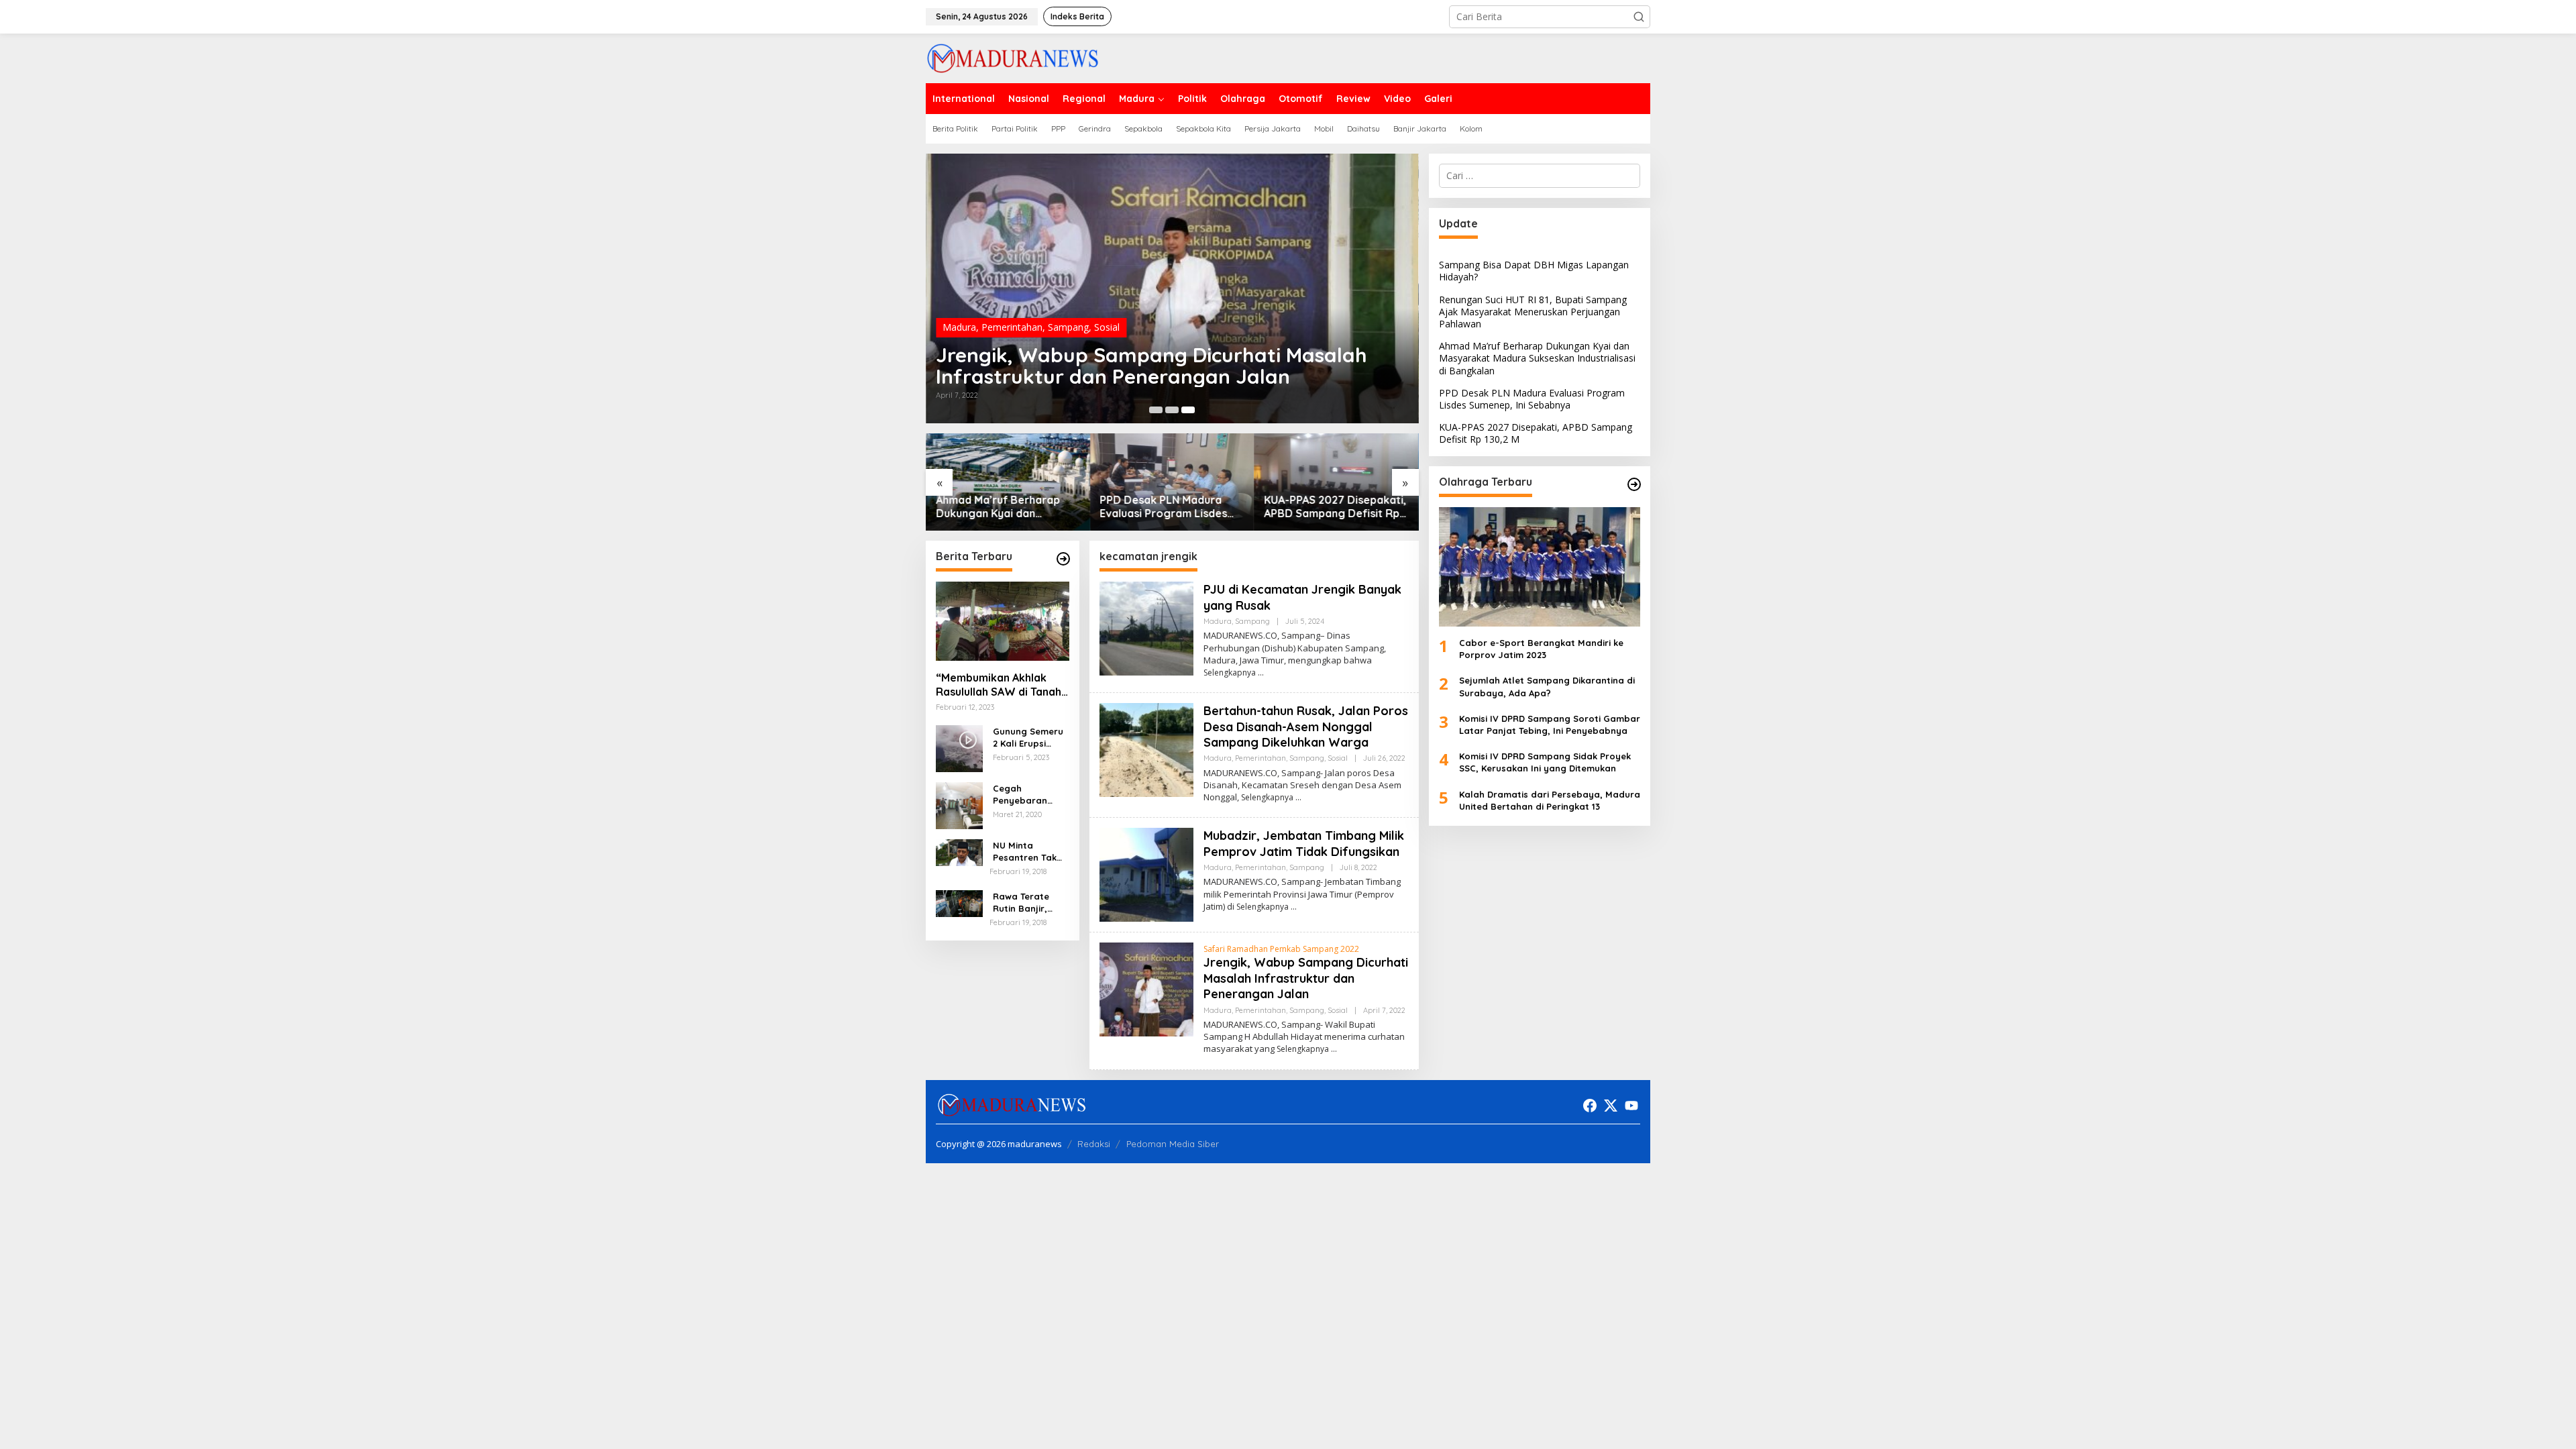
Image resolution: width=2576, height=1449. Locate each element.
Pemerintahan (1012, 327)
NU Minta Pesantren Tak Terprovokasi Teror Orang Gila (1030, 852)
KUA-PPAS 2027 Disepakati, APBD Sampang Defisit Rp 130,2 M (1336, 507)
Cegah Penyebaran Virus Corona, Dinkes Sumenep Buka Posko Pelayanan (1029, 795)
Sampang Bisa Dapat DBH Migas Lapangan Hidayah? (1534, 271)
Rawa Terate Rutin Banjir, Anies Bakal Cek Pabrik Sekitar (1028, 903)
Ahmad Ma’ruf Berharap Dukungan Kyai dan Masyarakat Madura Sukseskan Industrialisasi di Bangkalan (1006, 507)
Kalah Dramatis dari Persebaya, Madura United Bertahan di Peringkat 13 (1550, 800)
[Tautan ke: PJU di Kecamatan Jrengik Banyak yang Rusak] (1146, 628)
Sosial (1107, 327)
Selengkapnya (1230, 673)
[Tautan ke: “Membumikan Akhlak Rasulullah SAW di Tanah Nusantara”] (1003, 621)
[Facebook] (1590, 1106)
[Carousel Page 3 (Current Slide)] (1188, 410)
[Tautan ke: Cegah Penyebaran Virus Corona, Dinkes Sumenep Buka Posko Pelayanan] (959, 805)
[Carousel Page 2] (1172, 410)
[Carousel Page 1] (1156, 410)
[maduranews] (1013, 57)
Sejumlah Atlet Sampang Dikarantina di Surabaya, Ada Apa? (1547, 686)
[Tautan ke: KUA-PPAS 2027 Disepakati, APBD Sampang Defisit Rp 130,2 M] (1337, 482)
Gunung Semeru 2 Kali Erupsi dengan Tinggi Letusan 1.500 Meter (1028, 738)
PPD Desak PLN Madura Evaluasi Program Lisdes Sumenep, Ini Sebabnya (1164, 507)
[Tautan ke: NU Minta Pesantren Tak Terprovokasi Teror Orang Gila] (959, 852)
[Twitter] (1611, 1106)
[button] (1639, 17)
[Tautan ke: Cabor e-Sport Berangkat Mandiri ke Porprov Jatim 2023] (1540, 567)
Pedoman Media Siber (1173, 1144)
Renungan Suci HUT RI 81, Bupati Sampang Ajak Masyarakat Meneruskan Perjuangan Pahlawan (1533, 312)
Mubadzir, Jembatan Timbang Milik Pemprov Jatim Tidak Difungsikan (1304, 843)
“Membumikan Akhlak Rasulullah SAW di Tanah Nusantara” (999, 685)
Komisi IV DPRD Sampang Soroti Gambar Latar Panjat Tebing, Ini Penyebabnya (1550, 724)
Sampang (1068, 327)
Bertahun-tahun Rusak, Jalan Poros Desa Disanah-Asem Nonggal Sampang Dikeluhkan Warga (1306, 727)
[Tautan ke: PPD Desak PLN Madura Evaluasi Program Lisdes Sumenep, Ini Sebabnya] (1172, 482)
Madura (959, 327)
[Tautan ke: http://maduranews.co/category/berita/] (1063, 559)
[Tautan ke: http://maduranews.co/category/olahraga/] (1634, 484)
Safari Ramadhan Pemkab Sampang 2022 (1281, 949)
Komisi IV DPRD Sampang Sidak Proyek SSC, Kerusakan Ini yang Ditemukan (1545, 762)
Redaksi (1094, 1144)
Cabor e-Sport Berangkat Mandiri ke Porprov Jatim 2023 (1541, 649)
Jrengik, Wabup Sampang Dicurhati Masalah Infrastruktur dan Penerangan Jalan (1151, 366)
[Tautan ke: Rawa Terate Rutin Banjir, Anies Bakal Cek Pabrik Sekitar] (959, 903)
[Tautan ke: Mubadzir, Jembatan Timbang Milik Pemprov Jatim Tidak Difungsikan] (1146, 874)
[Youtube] (1631, 1106)
